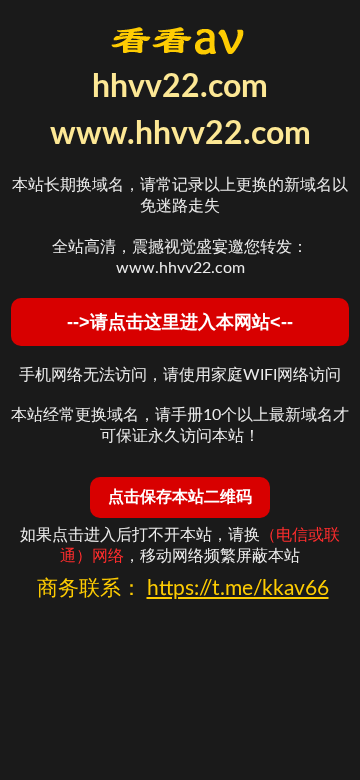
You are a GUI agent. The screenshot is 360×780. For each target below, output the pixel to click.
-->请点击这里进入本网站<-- (180, 322)
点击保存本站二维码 (180, 496)
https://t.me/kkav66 (238, 588)
